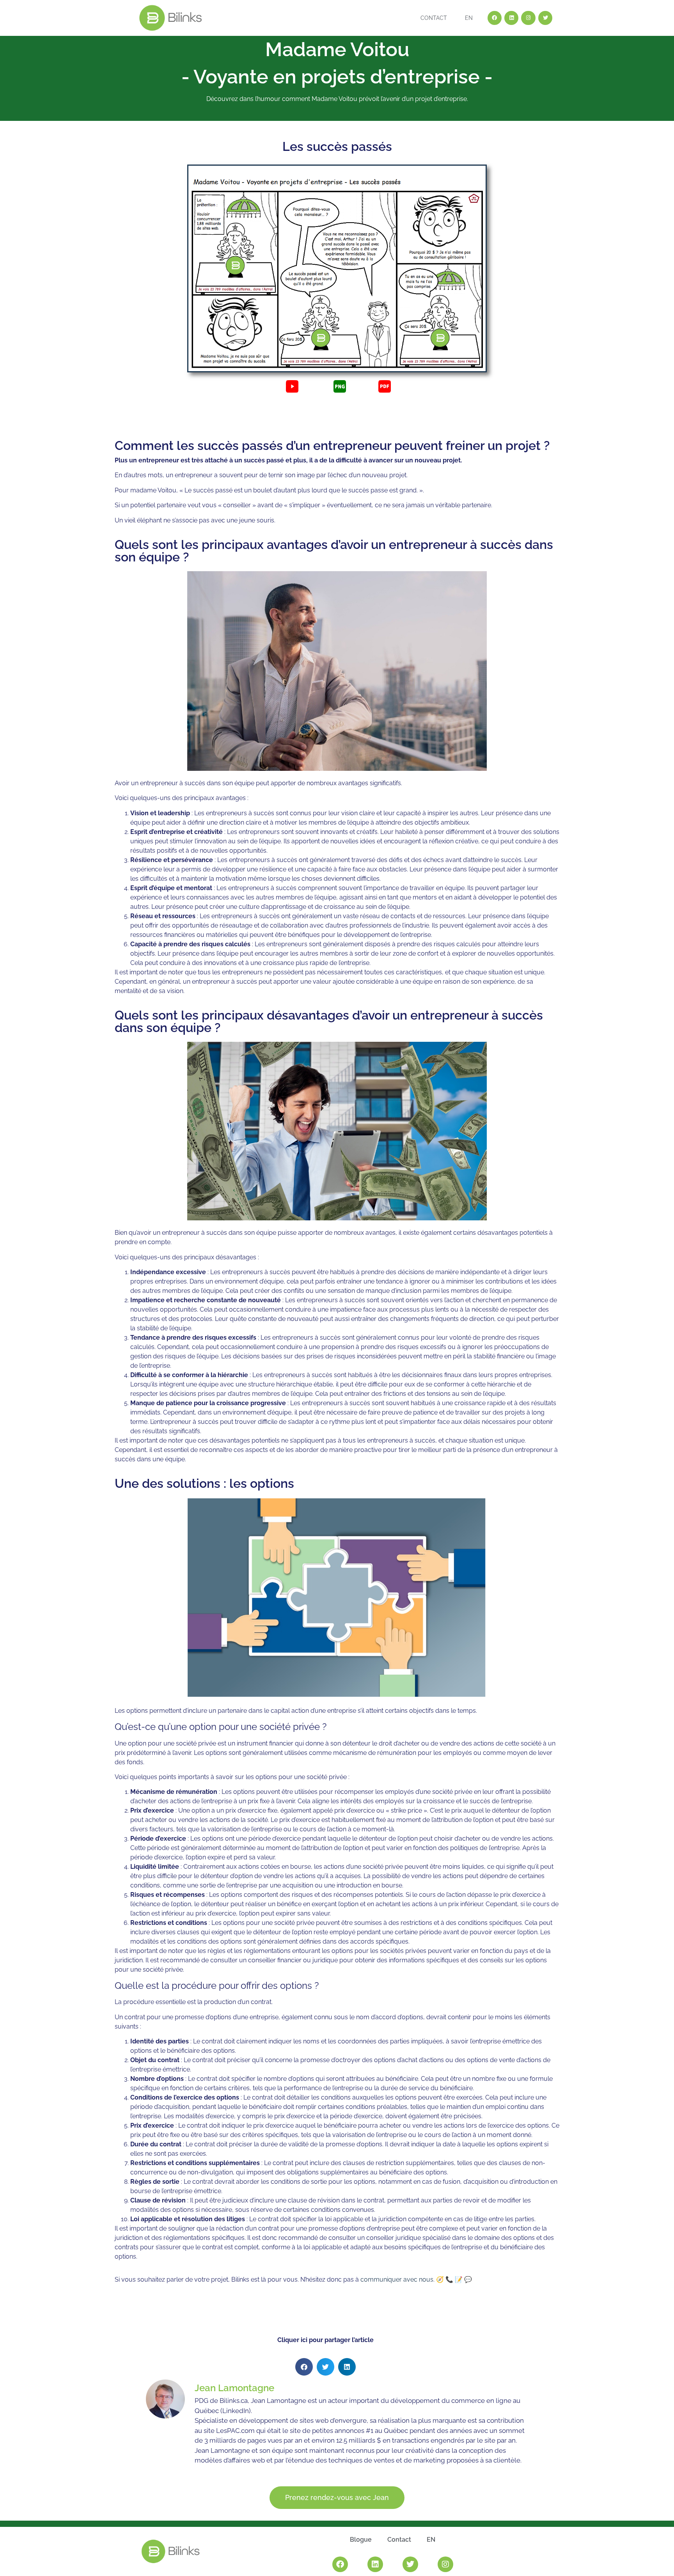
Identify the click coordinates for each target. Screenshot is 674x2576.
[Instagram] (528, 18)
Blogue (361, 2540)
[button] (304, 2367)
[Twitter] (545, 18)
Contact (434, 18)
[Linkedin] (511, 18)
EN (469, 18)
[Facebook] (495, 18)
